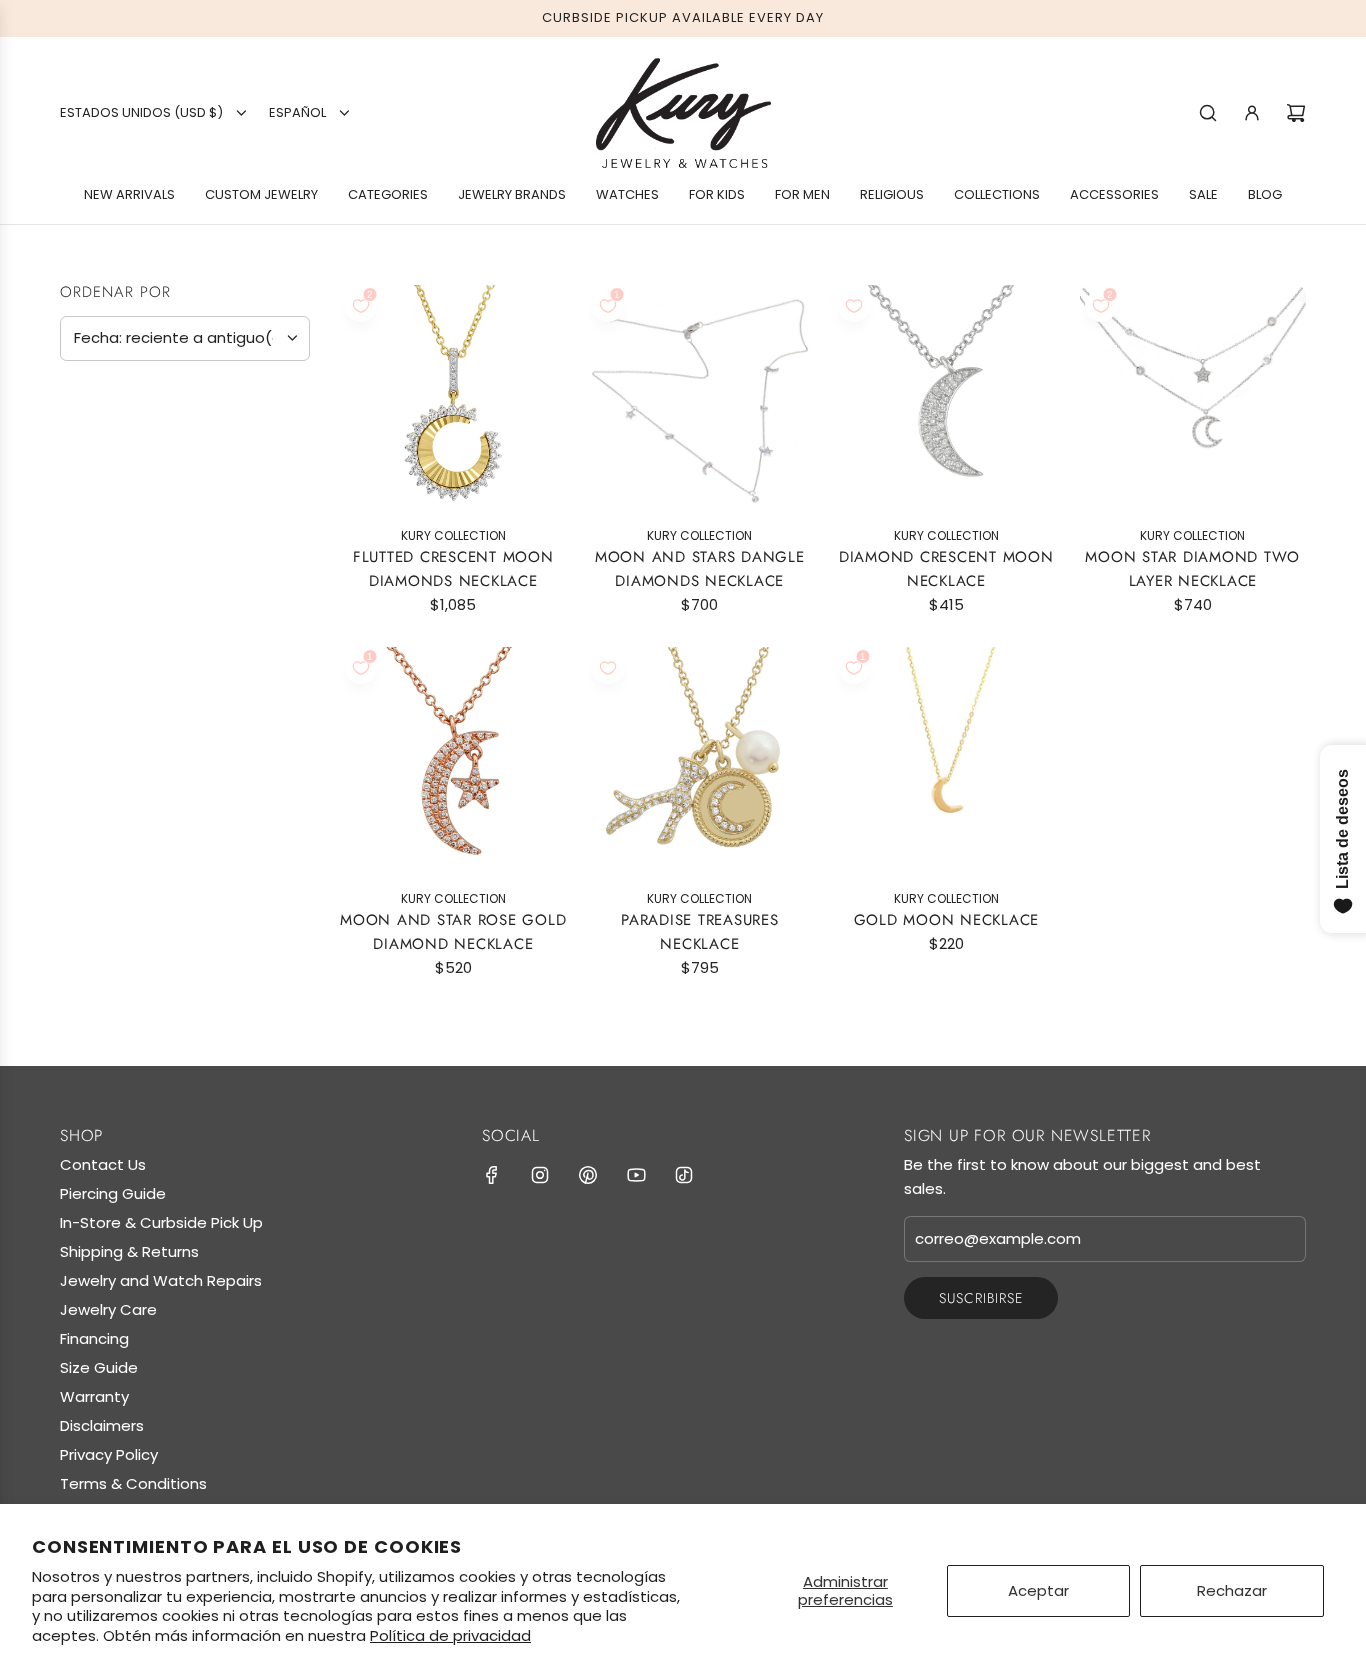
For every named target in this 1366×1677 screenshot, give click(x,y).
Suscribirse (981, 1298)
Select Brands (124, 491)
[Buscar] (1208, 113)
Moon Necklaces (148, 940)
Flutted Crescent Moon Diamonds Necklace (453, 569)
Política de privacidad (450, 1635)
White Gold (111, 664)
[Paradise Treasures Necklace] (700, 760)
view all (271, 400)
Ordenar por (115, 292)
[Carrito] (1296, 113)
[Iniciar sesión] (1252, 113)
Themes (96, 853)
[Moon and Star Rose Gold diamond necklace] (453, 760)
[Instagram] (540, 1175)
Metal (89, 535)
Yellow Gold (77, 664)
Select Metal (120, 576)
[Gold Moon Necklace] (946, 760)
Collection (117, 902)
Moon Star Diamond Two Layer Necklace (1192, 569)
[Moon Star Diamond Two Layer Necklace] (1193, 398)
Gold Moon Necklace (947, 920)
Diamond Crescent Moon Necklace (946, 569)
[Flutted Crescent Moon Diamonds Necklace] (453, 398)
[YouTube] (636, 1175)
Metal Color (122, 620)
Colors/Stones (137, 804)
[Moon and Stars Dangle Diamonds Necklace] (700, 398)
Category (109, 720)
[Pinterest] (588, 1175)
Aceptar (1038, 1590)
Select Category (134, 760)
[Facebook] (492, 1175)
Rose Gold (145, 664)
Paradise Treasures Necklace (700, 932)
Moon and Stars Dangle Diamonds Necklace (700, 569)
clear (278, 899)
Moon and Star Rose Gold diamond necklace (453, 932)
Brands (97, 451)
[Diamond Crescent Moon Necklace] (946, 398)
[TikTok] (684, 1175)
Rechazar (1232, 1590)
